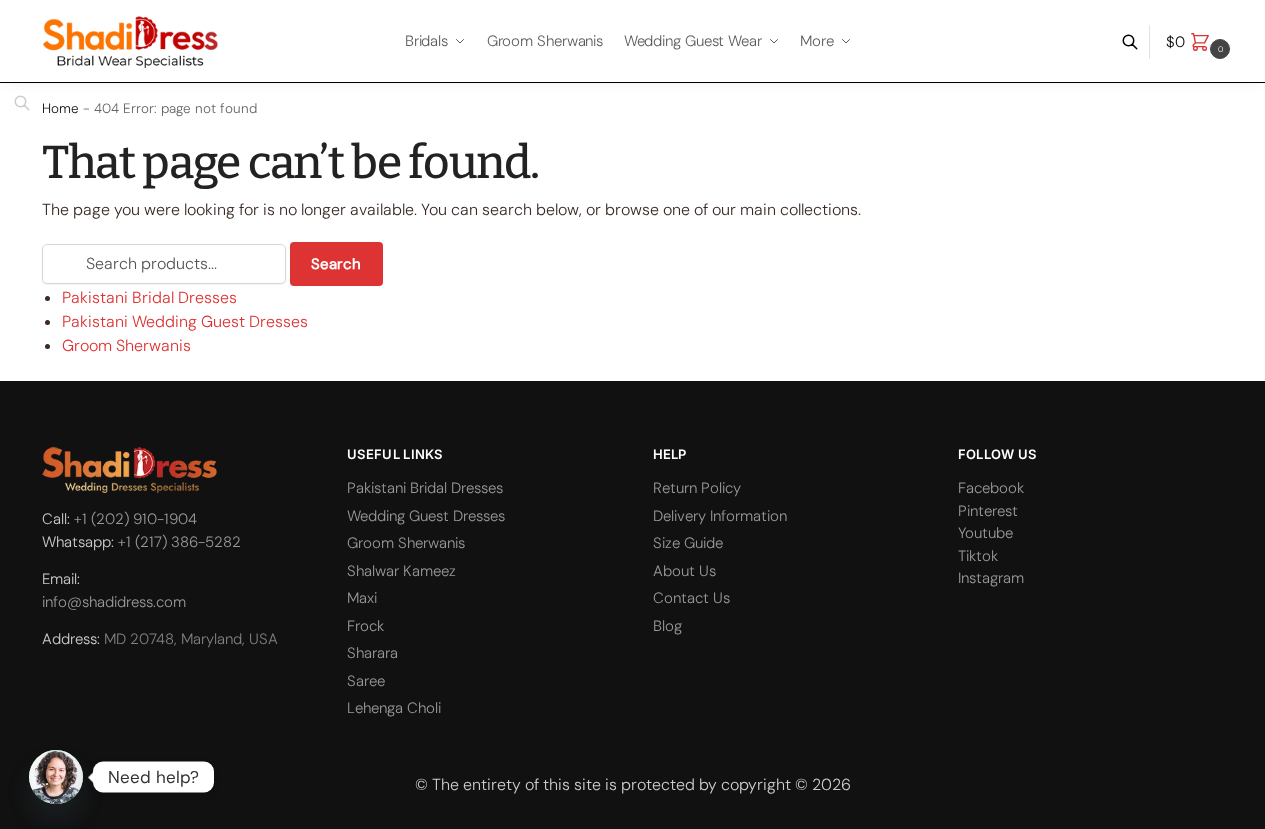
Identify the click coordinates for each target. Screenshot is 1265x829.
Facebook (991, 488)
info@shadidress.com (114, 602)
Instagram (991, 578)
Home (60, 108)
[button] (1200, 42)
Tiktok (978, 556)
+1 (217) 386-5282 (179, 542)
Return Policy (697, 488)
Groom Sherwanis (126, 345)
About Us (684, 571)
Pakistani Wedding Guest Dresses (185, 321)
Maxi (362, 598)
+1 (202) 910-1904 (135, 519)
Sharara (372, 653)
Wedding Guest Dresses (426, 516)
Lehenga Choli (394, 708)
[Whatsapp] (56, 777)
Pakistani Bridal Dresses (149, 297)
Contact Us (691, 598)
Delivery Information (720, 516)
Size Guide (688, 543)
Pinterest (988, 511)
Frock (365, 626)
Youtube (985, 533)
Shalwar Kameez (401, 571)
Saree (366, 681)
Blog (667, 626)
